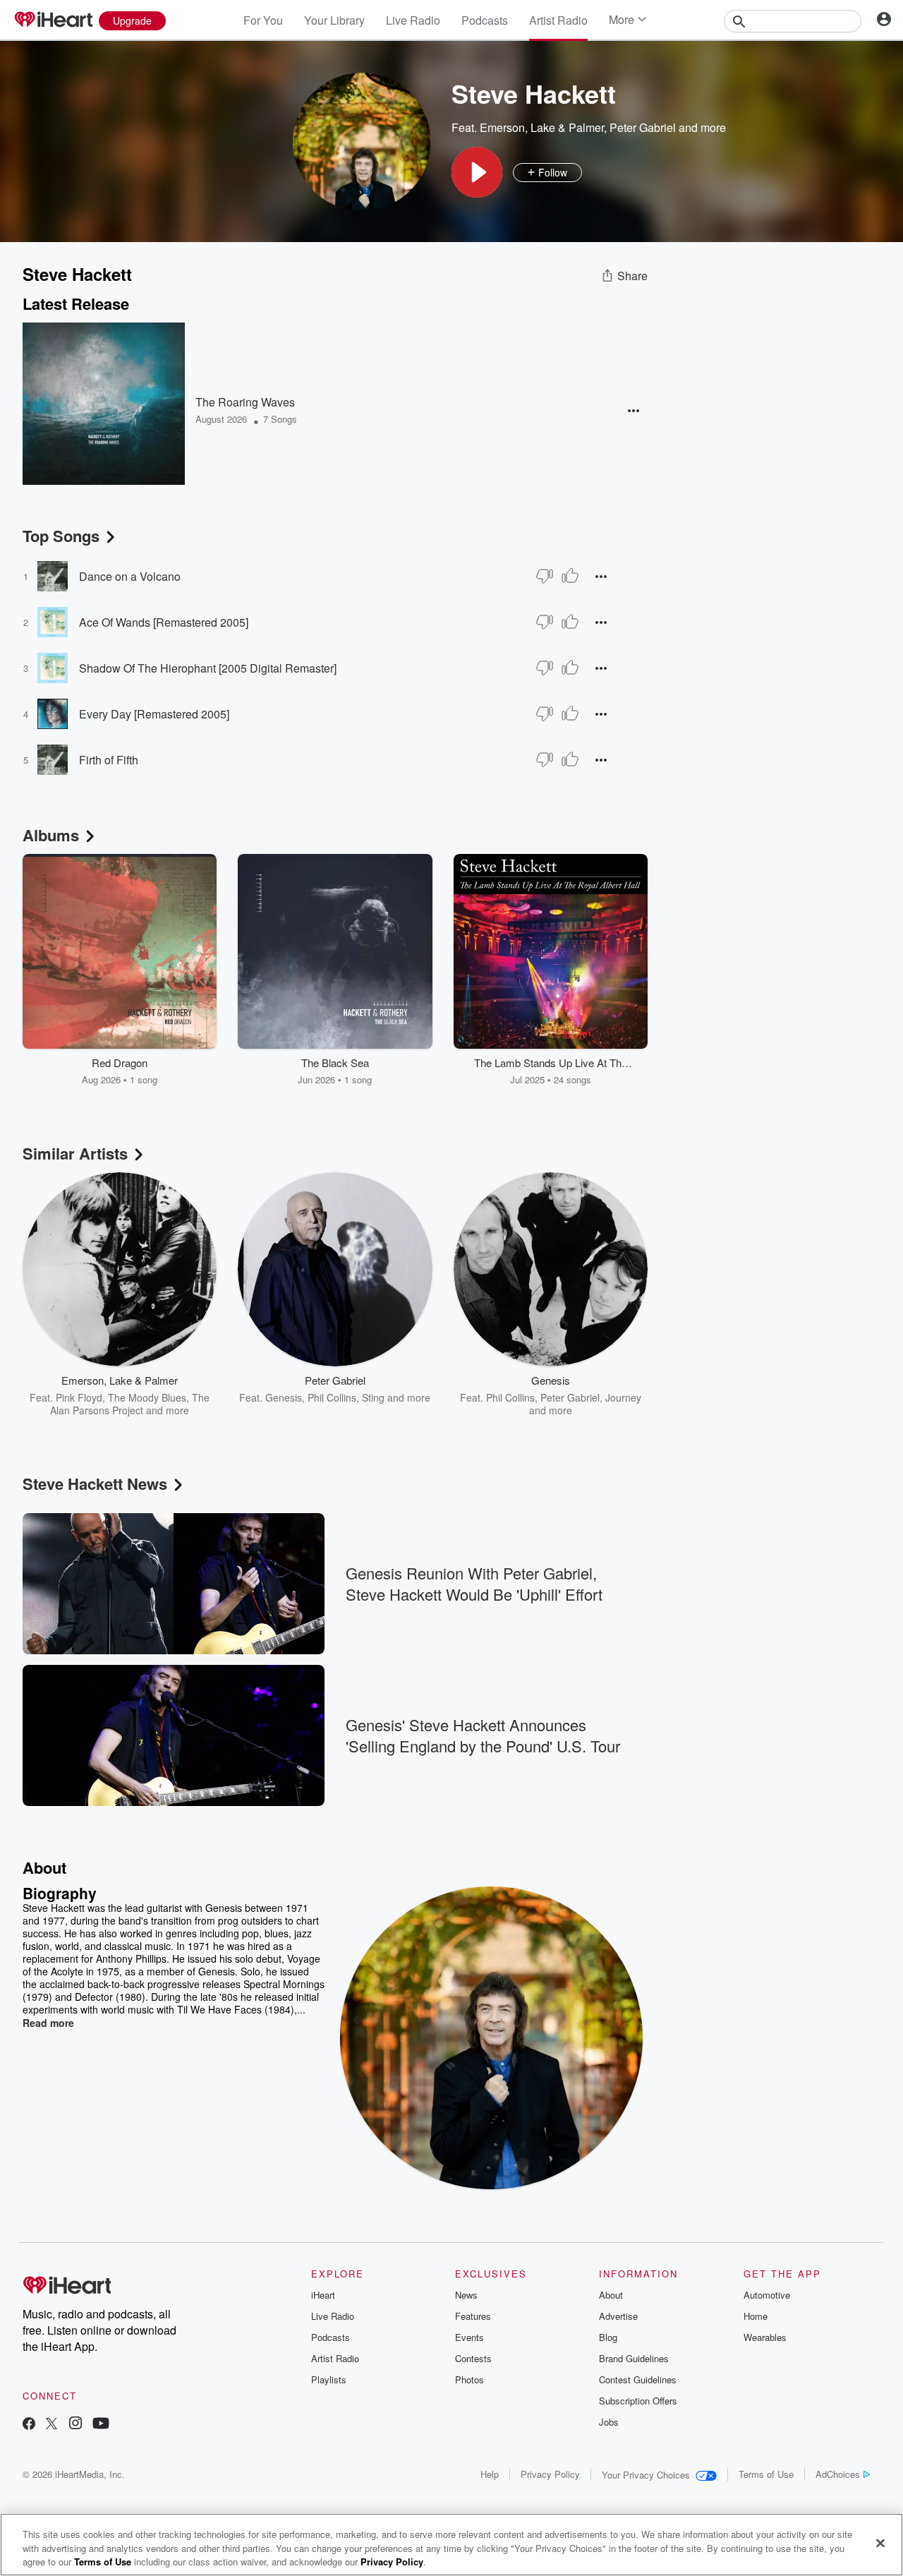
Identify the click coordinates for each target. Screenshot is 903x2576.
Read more (48, 2023)
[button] (477, 172)
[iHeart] (53, 20)
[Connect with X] (51, 2425)
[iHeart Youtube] (101, 2425)
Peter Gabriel (643, 127)
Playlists (329, 2379)
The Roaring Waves (245, 402)
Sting (373, 1397)
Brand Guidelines (634, 2358)
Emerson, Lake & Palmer (542, 127)
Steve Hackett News (95, 1483)
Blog (608, 2337)
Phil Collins (332, 1397)
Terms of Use (766, 2474)
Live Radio (413, 20)
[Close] (880, 2543)
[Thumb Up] (570, 576)
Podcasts (485, 20)
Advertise (618, 2316)
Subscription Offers (638, 2401)
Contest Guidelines (638, 2379)
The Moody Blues (147, 1397)
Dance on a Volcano (130, 576)
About (611, 2295)
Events (469, 2337)
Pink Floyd (79, 1397)
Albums (51, 835)
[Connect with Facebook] (29, 2425)
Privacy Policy (550, 2474)
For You (263, 20)
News (466, 2295)
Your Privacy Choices (646, 2475)
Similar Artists (75, 1153)
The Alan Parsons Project (130, 1404)
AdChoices (838, 2474)
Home (756, 2316)
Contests (473, 2358)
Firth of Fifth (109, 760)
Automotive (767, 2295)
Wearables (765, 2337)
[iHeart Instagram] (75, 2425)
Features (473, 2316)
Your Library (334, 20)
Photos (469, 2379)
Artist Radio (558, 20)
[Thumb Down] (545, 576)
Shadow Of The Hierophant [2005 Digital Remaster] (208, 668)
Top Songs (61, 536)
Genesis (284, 1397)
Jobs (609, 2422)
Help (490, 2474)
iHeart (323, 2295)
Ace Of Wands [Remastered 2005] (164, 622)
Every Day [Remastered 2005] (154, 714)
